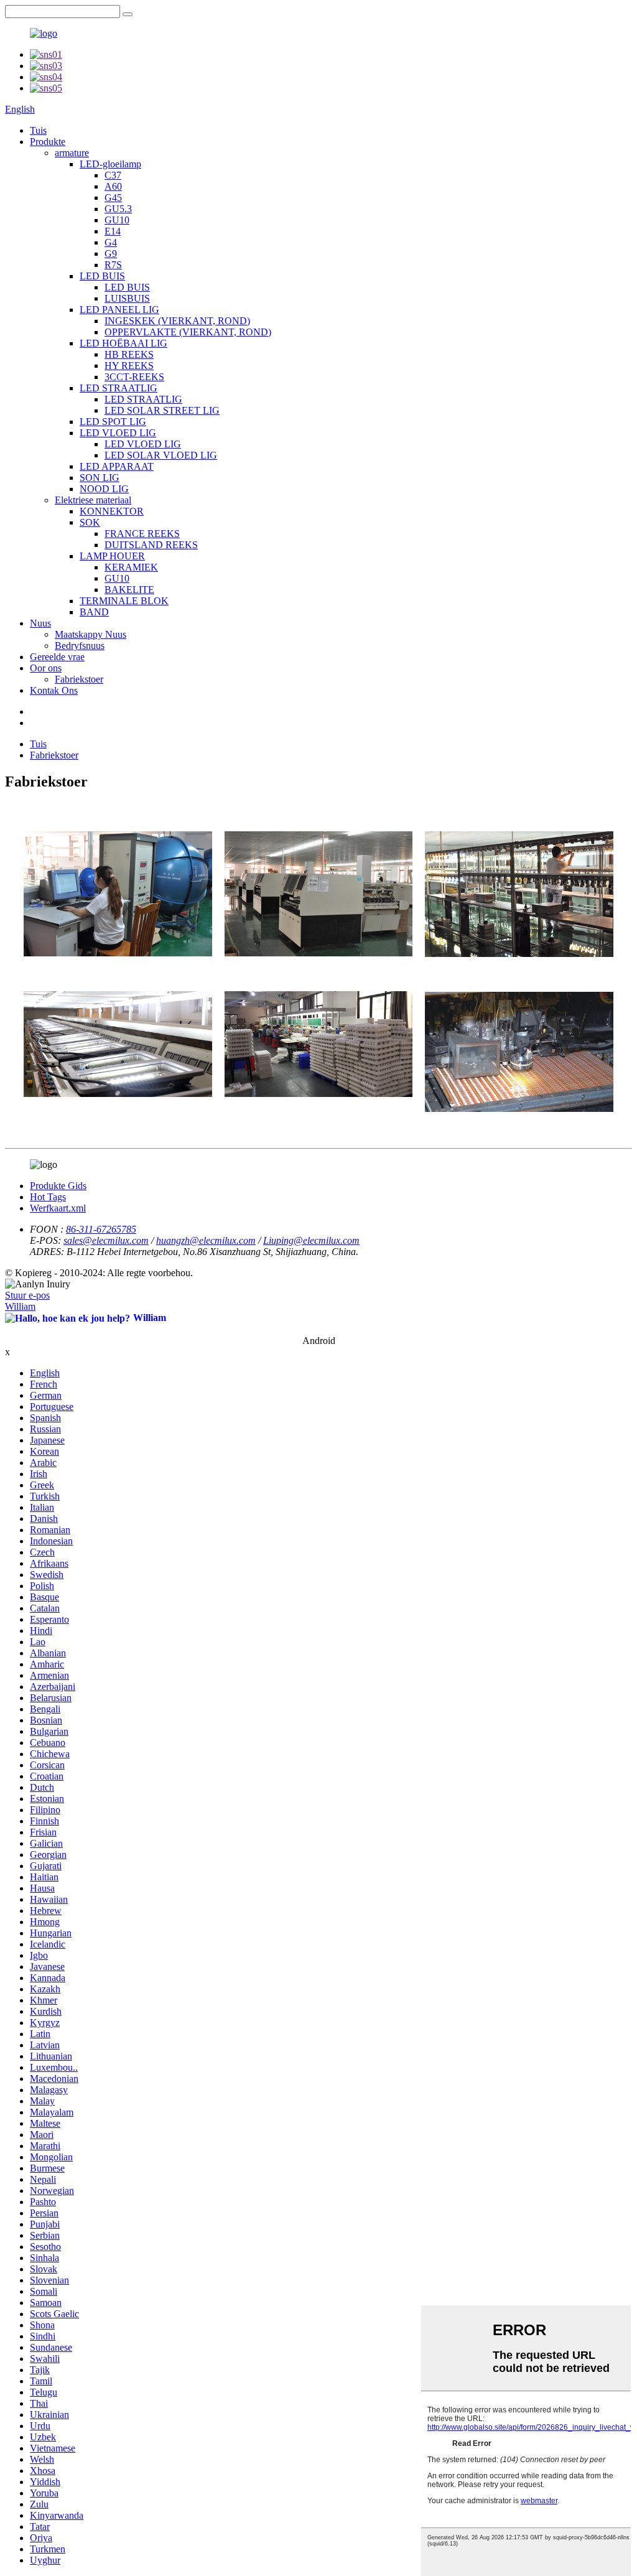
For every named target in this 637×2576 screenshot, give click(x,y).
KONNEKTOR (112, 511)
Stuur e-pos (27, 1295)
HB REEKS (129, 354)
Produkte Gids (58, 1186)
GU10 (117, 220)
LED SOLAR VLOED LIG (161, 455)
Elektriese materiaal (93, 500)
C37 (113, 175)
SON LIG (100, 478)
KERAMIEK (131, 567)
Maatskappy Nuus (91, 634)
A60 (113, 186)
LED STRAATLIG (119, 388)
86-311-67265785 (101, 1229)
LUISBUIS (127, 298)
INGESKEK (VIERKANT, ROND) (177, 321)
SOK (90, 522)
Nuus (40, 623)
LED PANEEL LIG (119, 310)
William (20, 1306)
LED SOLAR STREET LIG (162, 410)
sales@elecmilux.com (106, 1240)
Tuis (38, 130)
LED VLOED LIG (118, 433)
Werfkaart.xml (58, 1208)
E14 (113, 231)
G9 (111, 254)
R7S (113, 265)
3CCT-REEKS (134, 377)
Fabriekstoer (79, 679)
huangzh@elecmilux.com (206, 1240)
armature (72, 153)
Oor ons (46, 668)
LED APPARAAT (117, 466)
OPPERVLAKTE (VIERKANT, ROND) (188, 332)
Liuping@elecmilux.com (311, 1240)
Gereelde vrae (57, 657)
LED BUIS (102, 276)
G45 (113, 198)
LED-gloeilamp (110, 164)
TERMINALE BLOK (124, 601)
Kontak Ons (54, 690)
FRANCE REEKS (142, 534)
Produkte (48, 142)
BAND (94, 612)
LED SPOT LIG (113, 422)
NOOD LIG (104, 489)
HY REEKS (129, 366)
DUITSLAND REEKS (151, 545)
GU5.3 (118, 209)
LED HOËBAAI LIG (123, 343)
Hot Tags (48, 1197)
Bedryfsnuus (80, 646)
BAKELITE (129, 590)
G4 (111, 242)
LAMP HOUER (112, 556)
